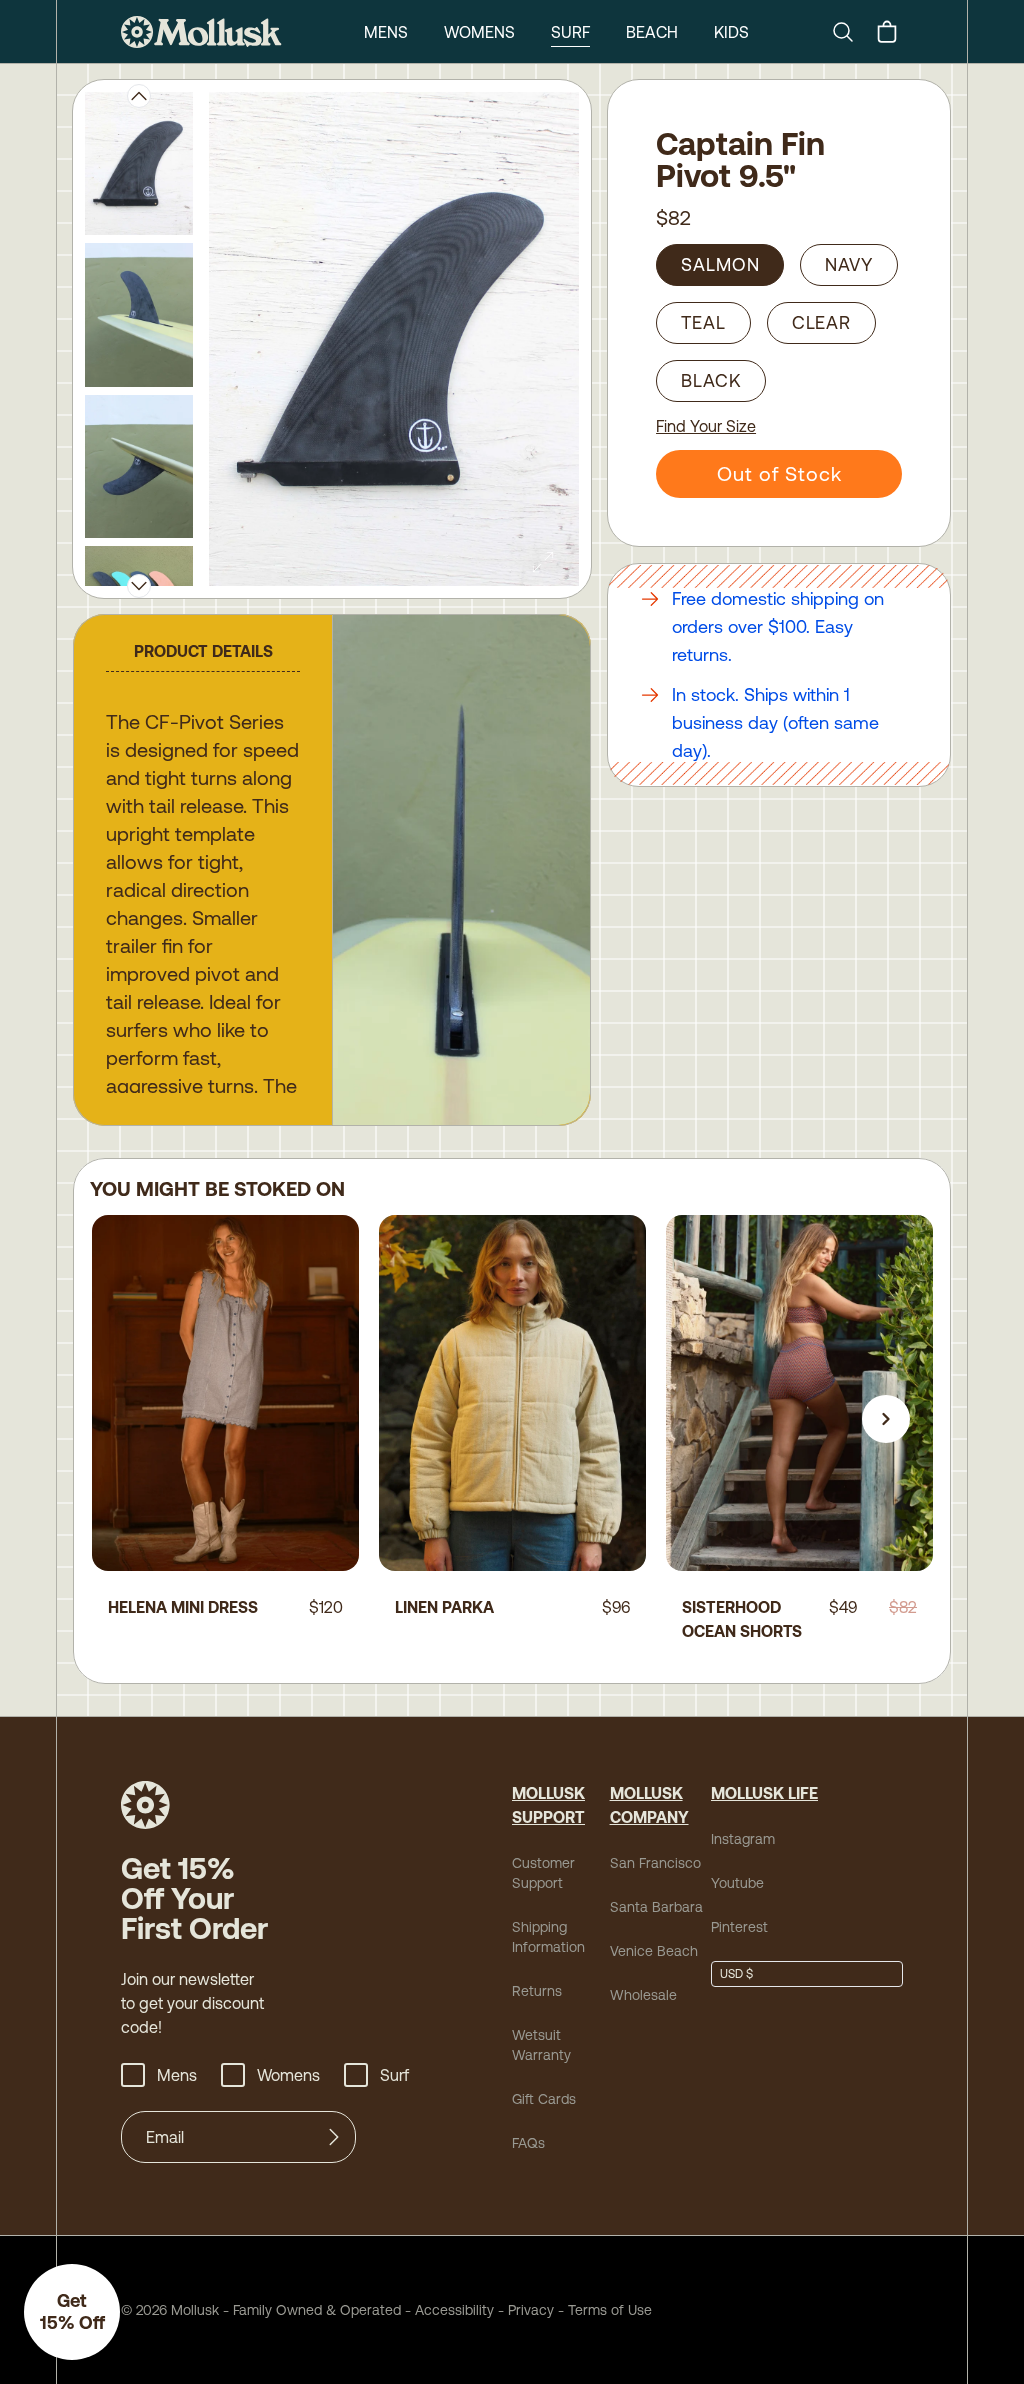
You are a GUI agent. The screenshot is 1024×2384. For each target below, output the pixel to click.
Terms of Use (610, 2310)
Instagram (743, 1839)
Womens (479, 32)
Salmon (720, 264)
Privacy (531, 2310)
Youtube (737, 1883)
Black (711, 380)
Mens (386, 32)
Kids (731, 32)
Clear (822, 322)
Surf (570, 32)
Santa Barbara (656, 1907)
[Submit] (334, 2137)
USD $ (736, 1974)
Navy (849, 264)
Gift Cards (544, 2099)
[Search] (851, 32)
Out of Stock (779, 473)
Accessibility (447, 2310)
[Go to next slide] (886, 1419)
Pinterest (739, 1927)
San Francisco (655, 1863)
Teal (703, 322)
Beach (652, 32)
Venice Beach (654, 1951)
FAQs (528, 2143)
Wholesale (643, 1995)
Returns (537, 1991)
